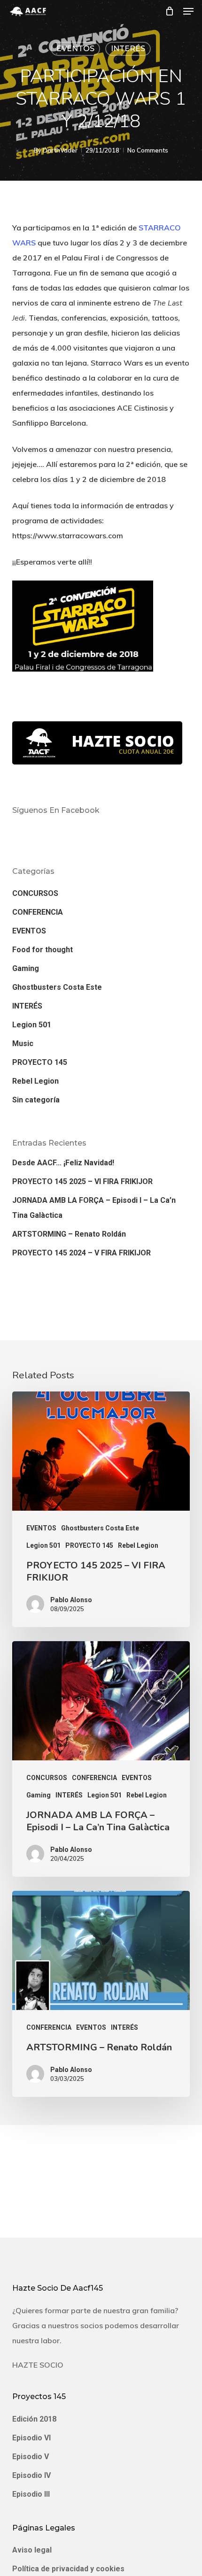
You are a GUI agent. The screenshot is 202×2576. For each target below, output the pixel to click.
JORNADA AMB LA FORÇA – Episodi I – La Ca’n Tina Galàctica (94, 1208)
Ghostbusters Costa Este (57, 987)
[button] (188, 11)
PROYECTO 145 (40, 1062)
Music (23, 1043)
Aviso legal (32, 2550)
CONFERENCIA (38, 912)
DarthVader (60, 150)
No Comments (148, 150)
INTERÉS (128, 49)
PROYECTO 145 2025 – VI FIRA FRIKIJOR (82, 1181)
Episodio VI (31, 2438)
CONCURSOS (35, 893)
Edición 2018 (34, 2419)
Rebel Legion (35, 1081)
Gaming (26, 968)
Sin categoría (36, 1100)
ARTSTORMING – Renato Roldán (69, 1234)
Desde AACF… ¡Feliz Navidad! (63, 1163)
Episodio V (31, 2457)
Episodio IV (31, 2475)
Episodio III (31, 2494)
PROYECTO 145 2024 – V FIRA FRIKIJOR (82, 1253)
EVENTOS (75, 49)
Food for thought (43, 950)
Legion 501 (32, 1025)
